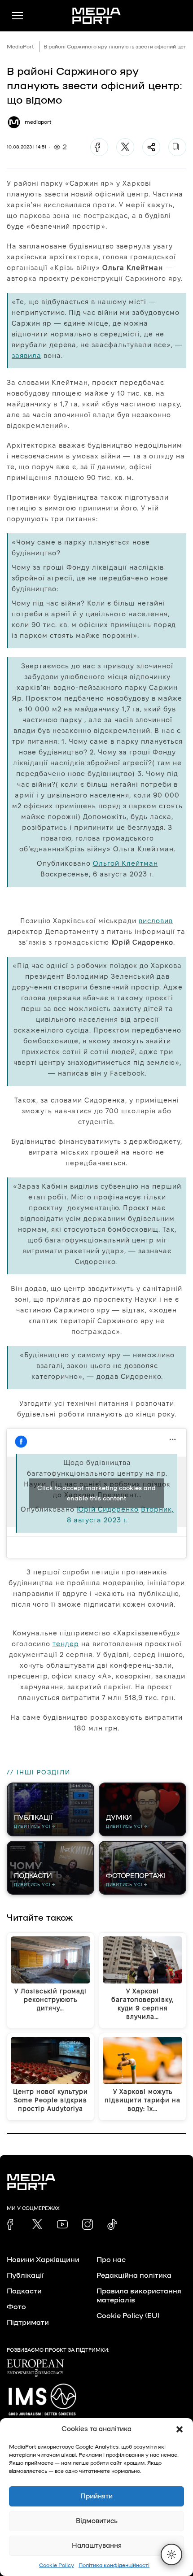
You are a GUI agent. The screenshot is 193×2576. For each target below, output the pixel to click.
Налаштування (97, 2546)
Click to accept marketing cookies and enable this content (96, 1493)
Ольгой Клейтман (125, 863)
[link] (12, 2224)
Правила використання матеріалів (139, 2296)
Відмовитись (97, 2521)
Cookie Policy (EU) (128, 2316)
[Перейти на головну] (96, 16)
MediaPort (20, 47)
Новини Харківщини (43, 2260)
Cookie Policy (57, 2565)
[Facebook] (99, 147)
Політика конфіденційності (114, 2565)
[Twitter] (125, 147)
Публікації (25, 2275)
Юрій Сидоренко (108, 1509)
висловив (156, 921)
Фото (16, 2307)
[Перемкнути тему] (171, 2554)
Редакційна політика (134, 2275)
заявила (26, 355)
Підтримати (28, 2323)
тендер (66, 1644)
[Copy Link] (177, 147)
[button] (180, 2429)
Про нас (111, 2260)
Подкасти (24, 2291)
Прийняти (96, 2496)
